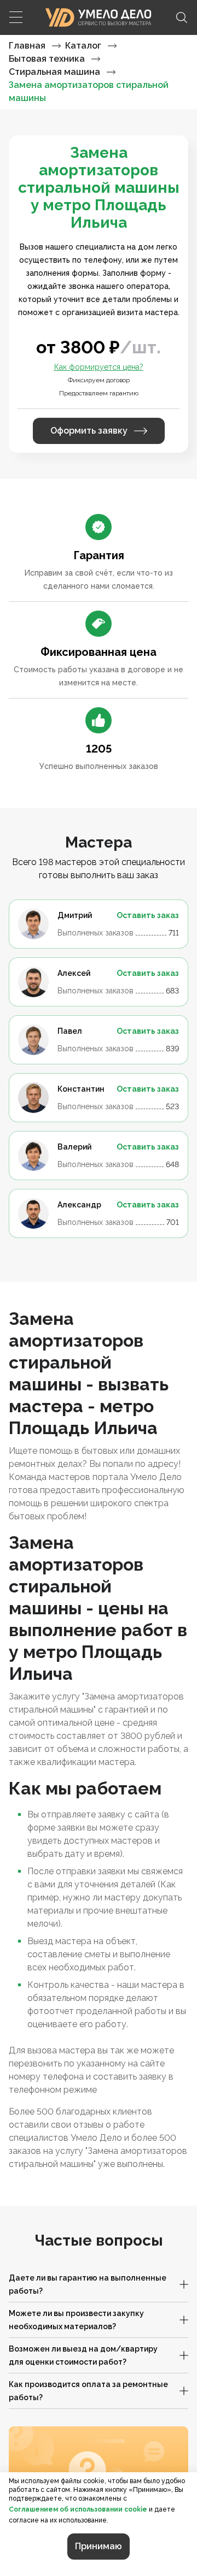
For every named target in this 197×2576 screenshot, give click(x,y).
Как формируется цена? (99, 367)
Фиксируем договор (99, 380)
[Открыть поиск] (182, 17)
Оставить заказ (148, 915)
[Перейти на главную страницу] (99, 17)
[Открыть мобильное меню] (15, 17)
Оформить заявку (89, 431)
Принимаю (99, 2546)
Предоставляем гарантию (99, 393)
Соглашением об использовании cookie (78, 2509)
